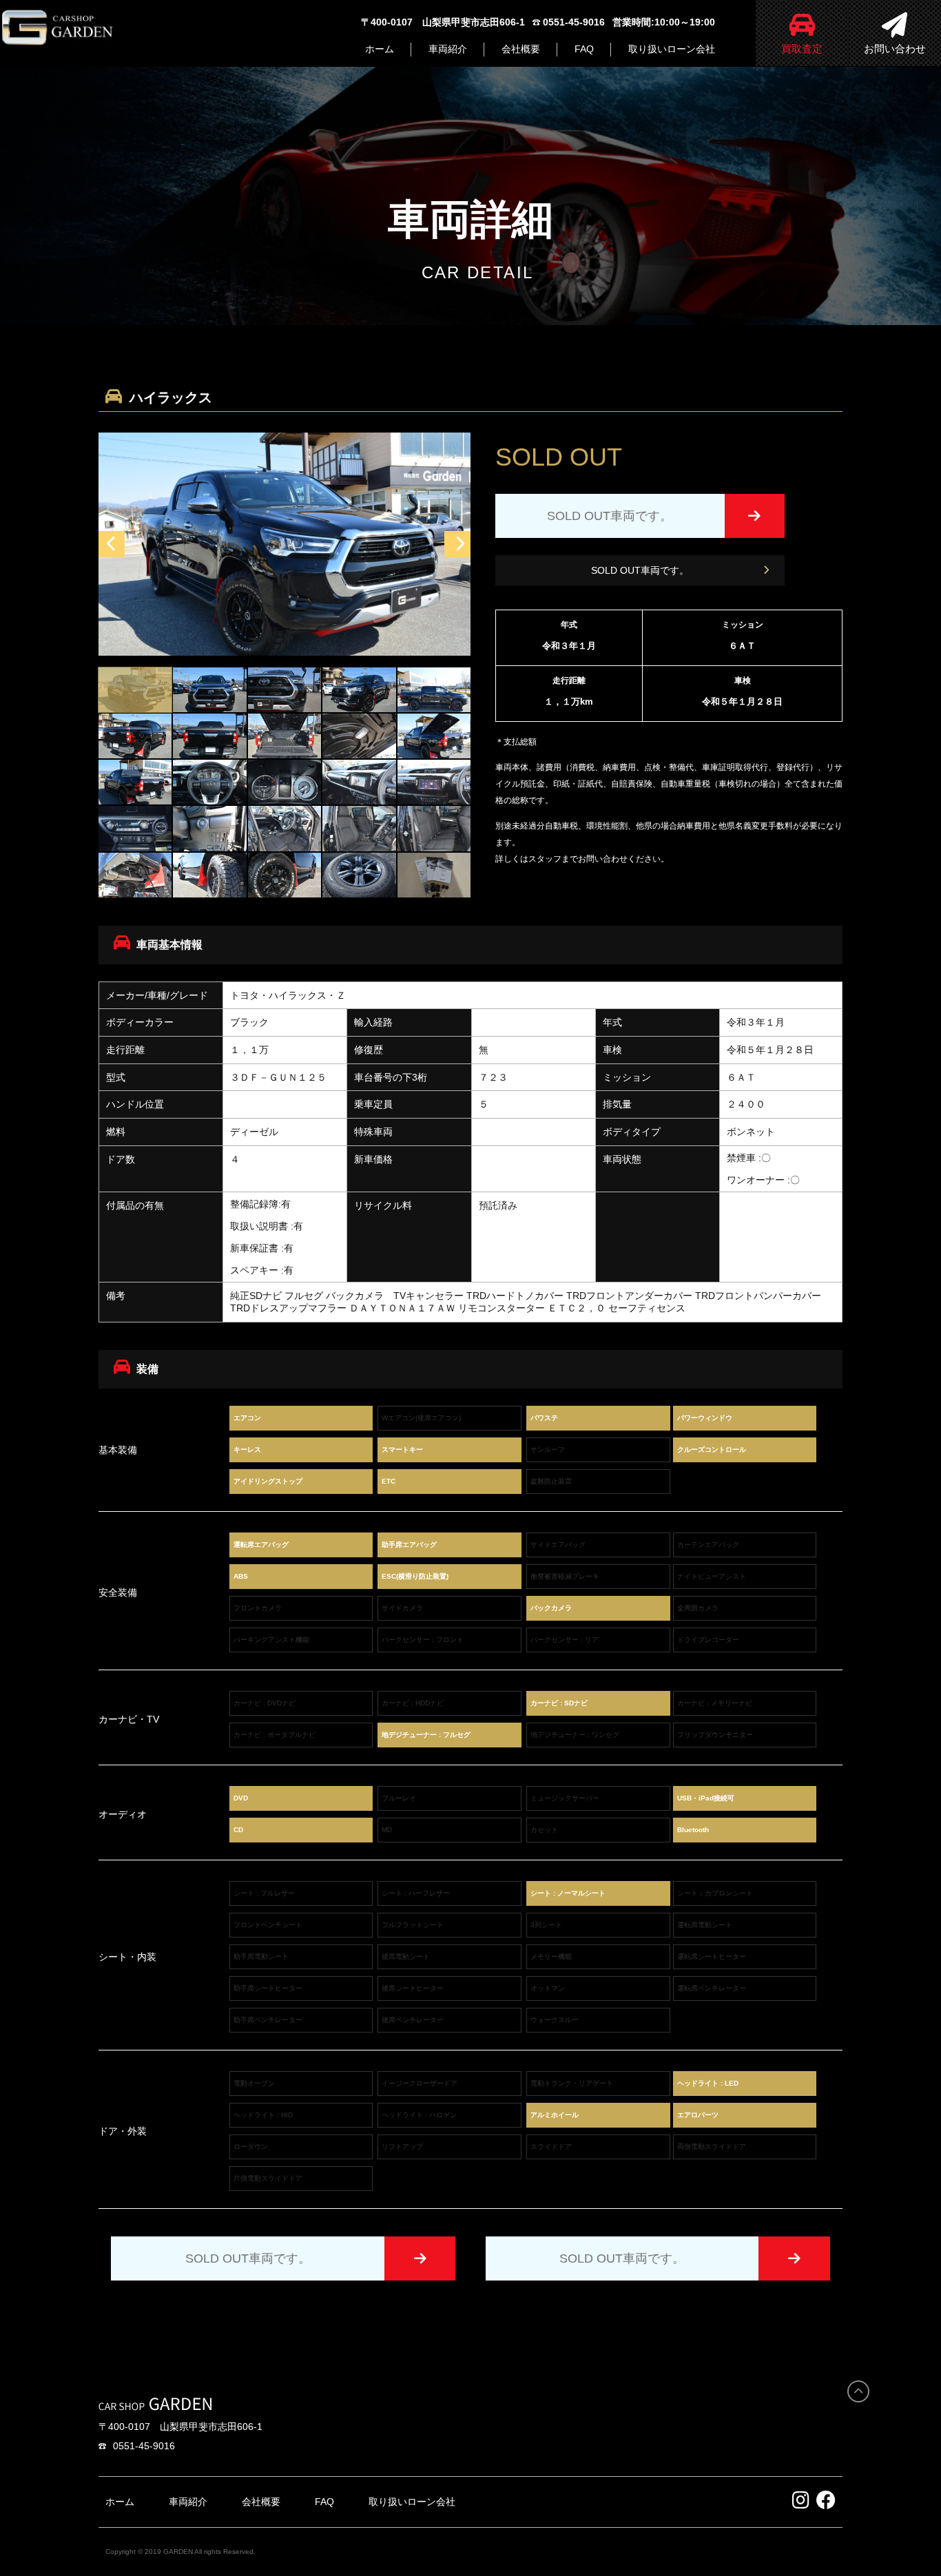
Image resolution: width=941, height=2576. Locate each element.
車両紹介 (448, 49)
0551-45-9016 (144, 2446)
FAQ (584, 49)
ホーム (380, 49)
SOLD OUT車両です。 (640, 570)
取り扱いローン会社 (672, 49)
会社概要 (521, 49)
